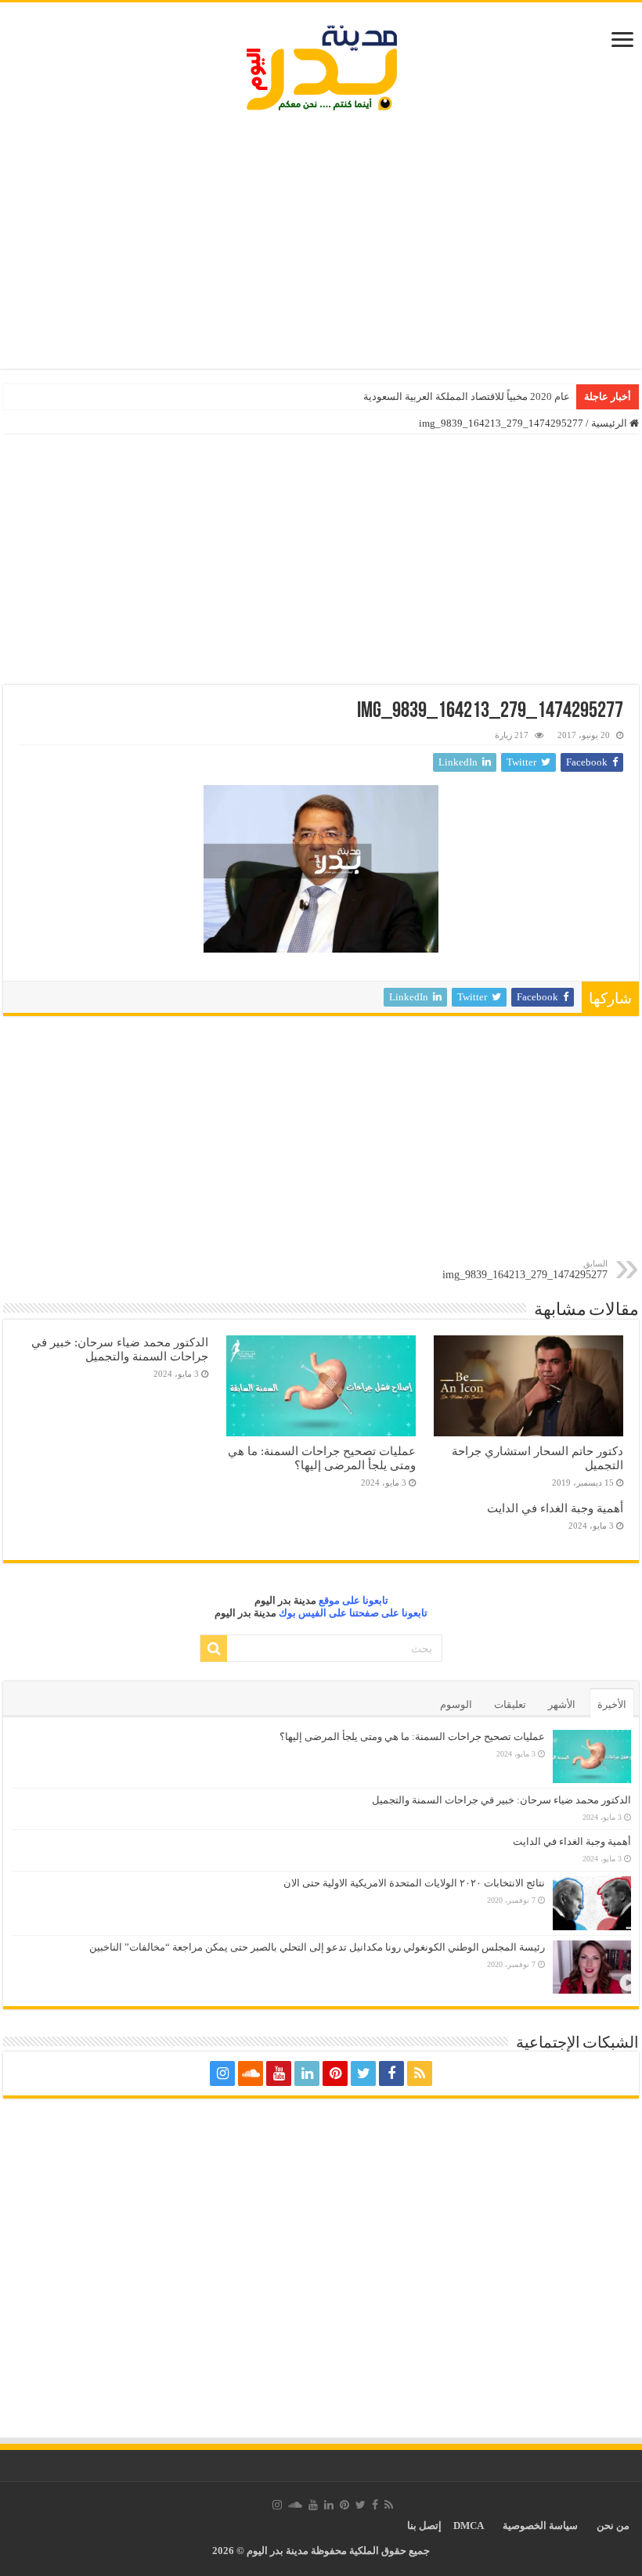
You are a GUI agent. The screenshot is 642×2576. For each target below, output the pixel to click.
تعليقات (510, 1704)
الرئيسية (610, 423)
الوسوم (456, 1704)
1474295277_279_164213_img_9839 (525, 1270)
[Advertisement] (321, 243)
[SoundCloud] (251, 2073)
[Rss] (420, 2073)
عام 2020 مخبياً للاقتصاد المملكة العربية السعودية (467, 396)
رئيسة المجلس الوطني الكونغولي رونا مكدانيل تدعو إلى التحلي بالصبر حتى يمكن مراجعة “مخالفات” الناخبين (317, 1947)
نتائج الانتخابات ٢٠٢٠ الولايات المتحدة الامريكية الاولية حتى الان (414, 1883)
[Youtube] (279, 2073)
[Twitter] (363, 2073)
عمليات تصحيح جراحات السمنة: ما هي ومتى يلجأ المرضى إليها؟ (322, 1458)
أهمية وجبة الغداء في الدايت (555, 1508)
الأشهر (562, 1704)
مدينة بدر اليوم (285, 1600)
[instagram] (222, 2073)
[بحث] (214, 1648)
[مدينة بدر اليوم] (321, 68)
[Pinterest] (335, 2073)
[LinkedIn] (307, 2073)
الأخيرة (612, 1704)
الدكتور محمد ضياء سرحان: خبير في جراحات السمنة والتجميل (120, 1349)
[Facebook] (391, 2073)
